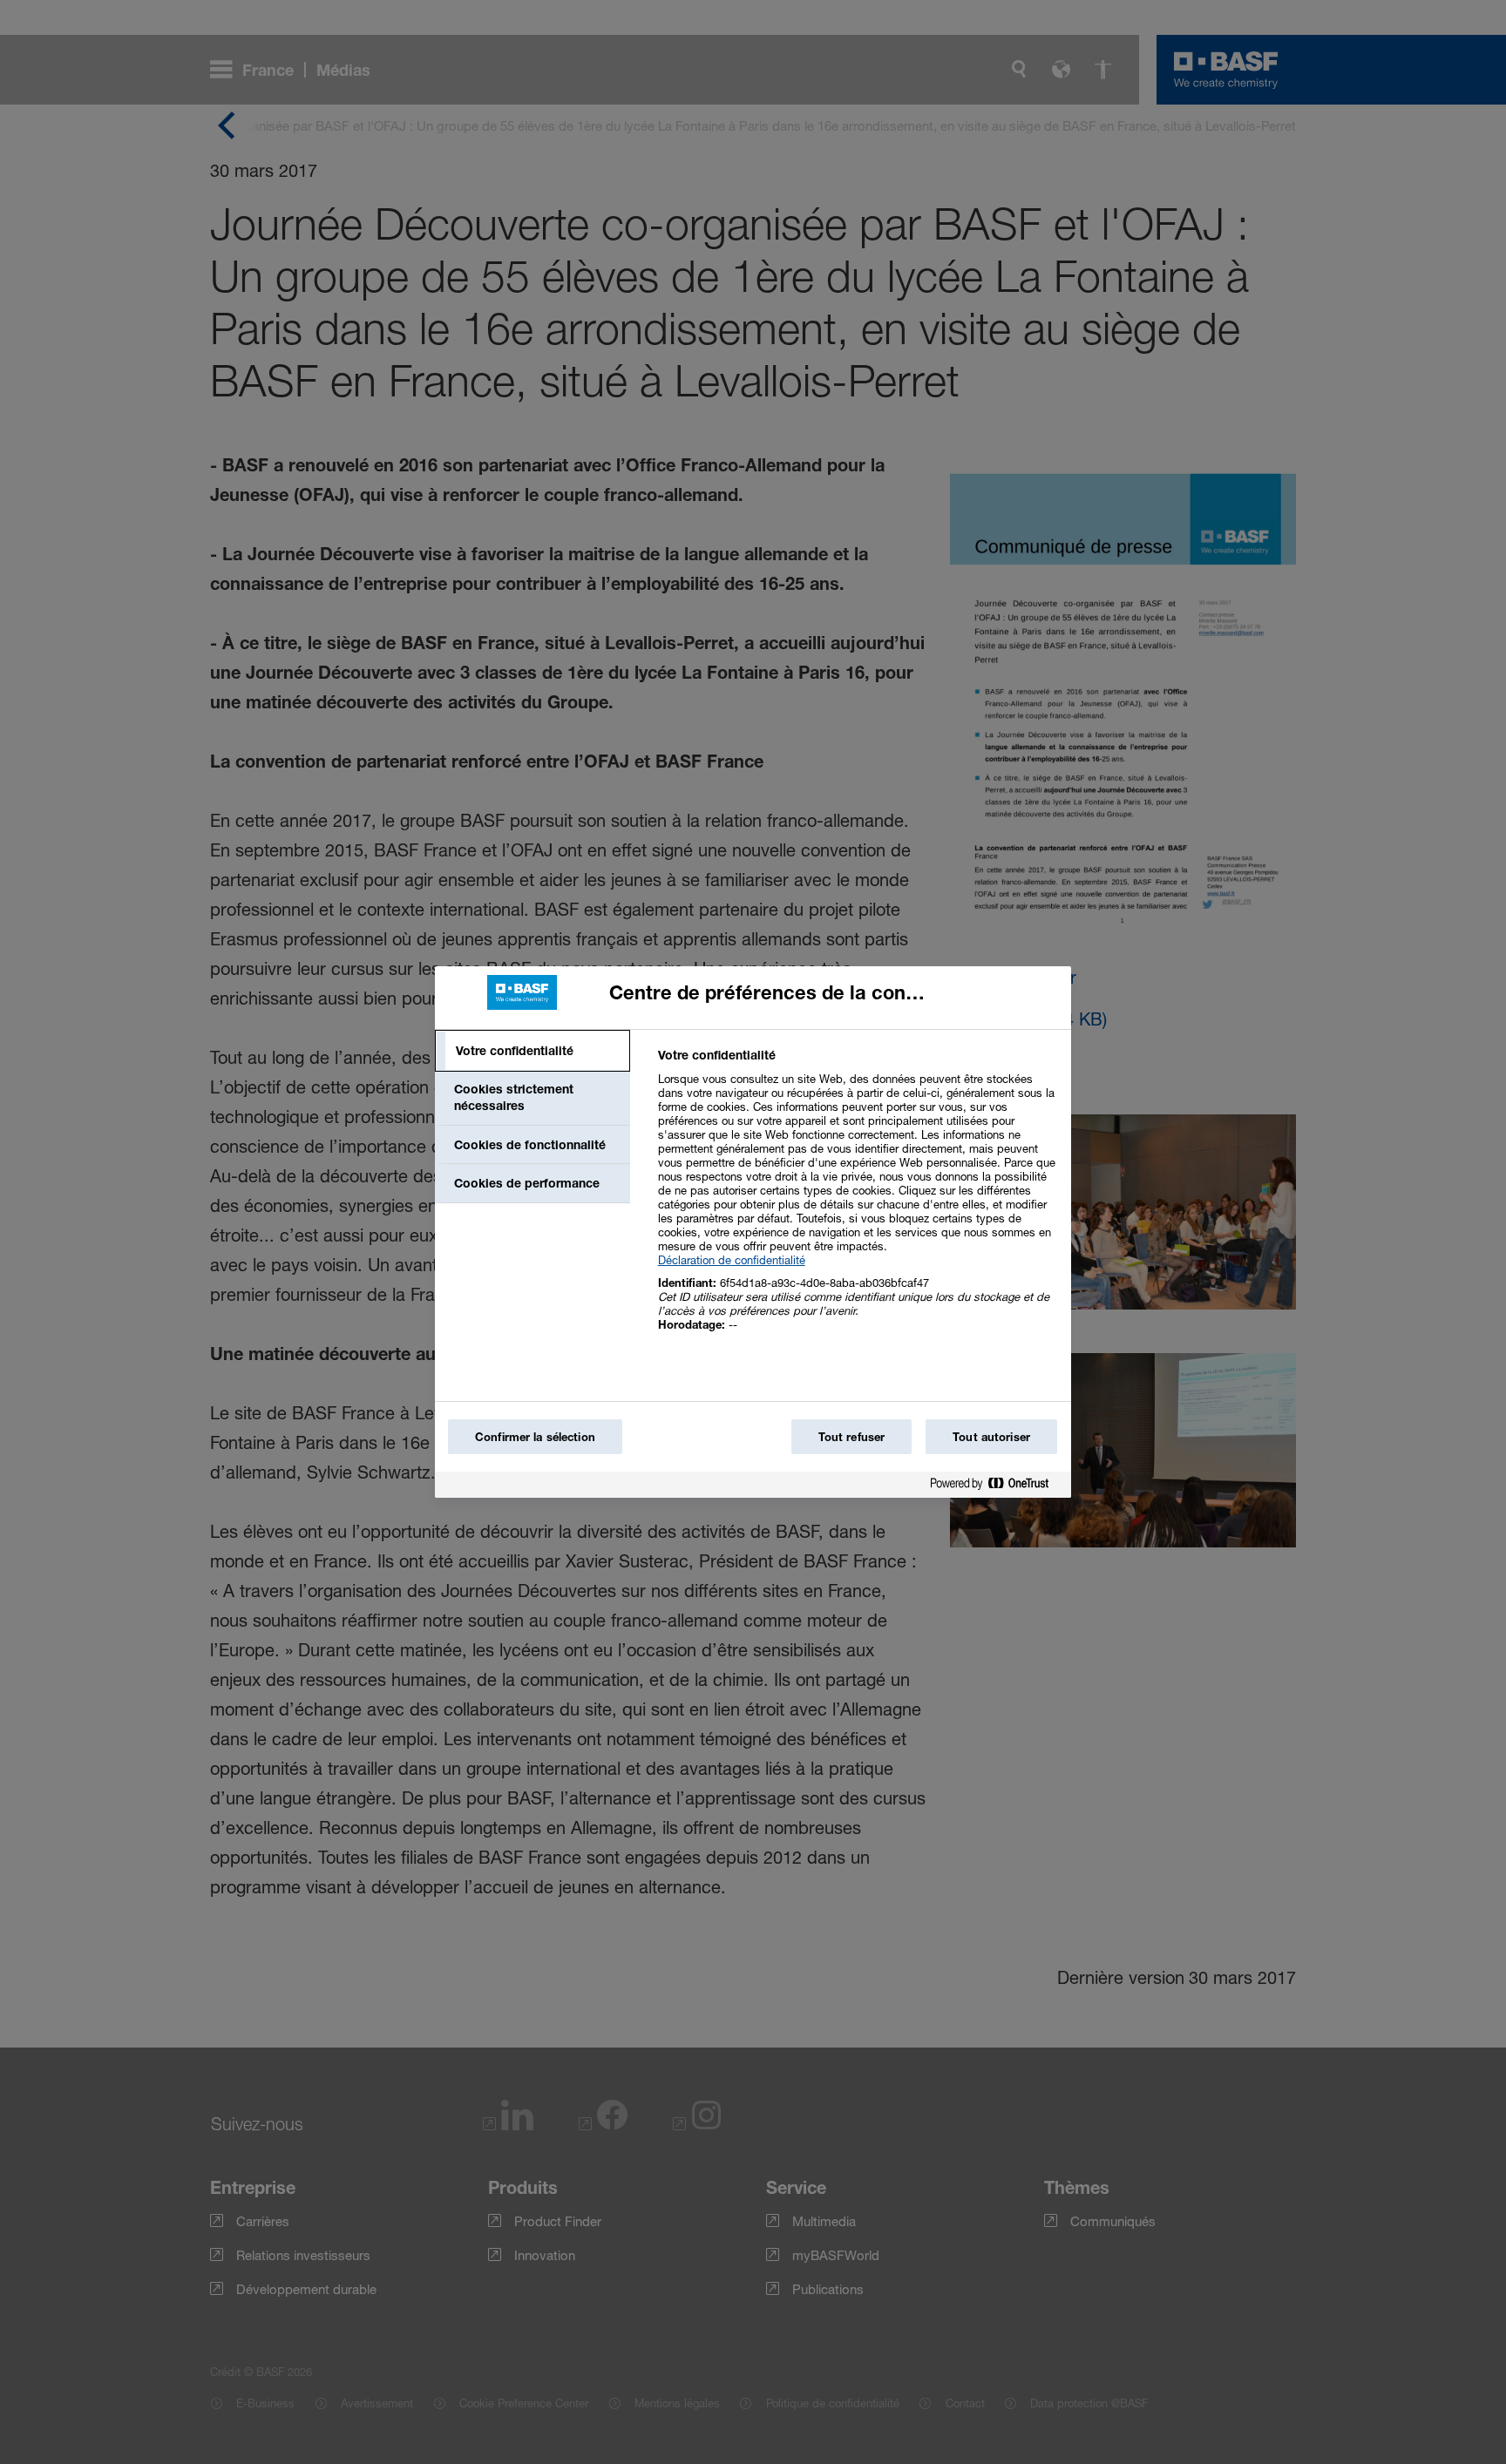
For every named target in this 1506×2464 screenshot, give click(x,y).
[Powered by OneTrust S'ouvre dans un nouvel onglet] (996, 1487)
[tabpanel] (857, 1199)
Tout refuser (852, 1437)
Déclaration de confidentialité (732, 1260)
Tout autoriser (991, 1437)
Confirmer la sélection (535, 1437)
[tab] (533, 1051)
